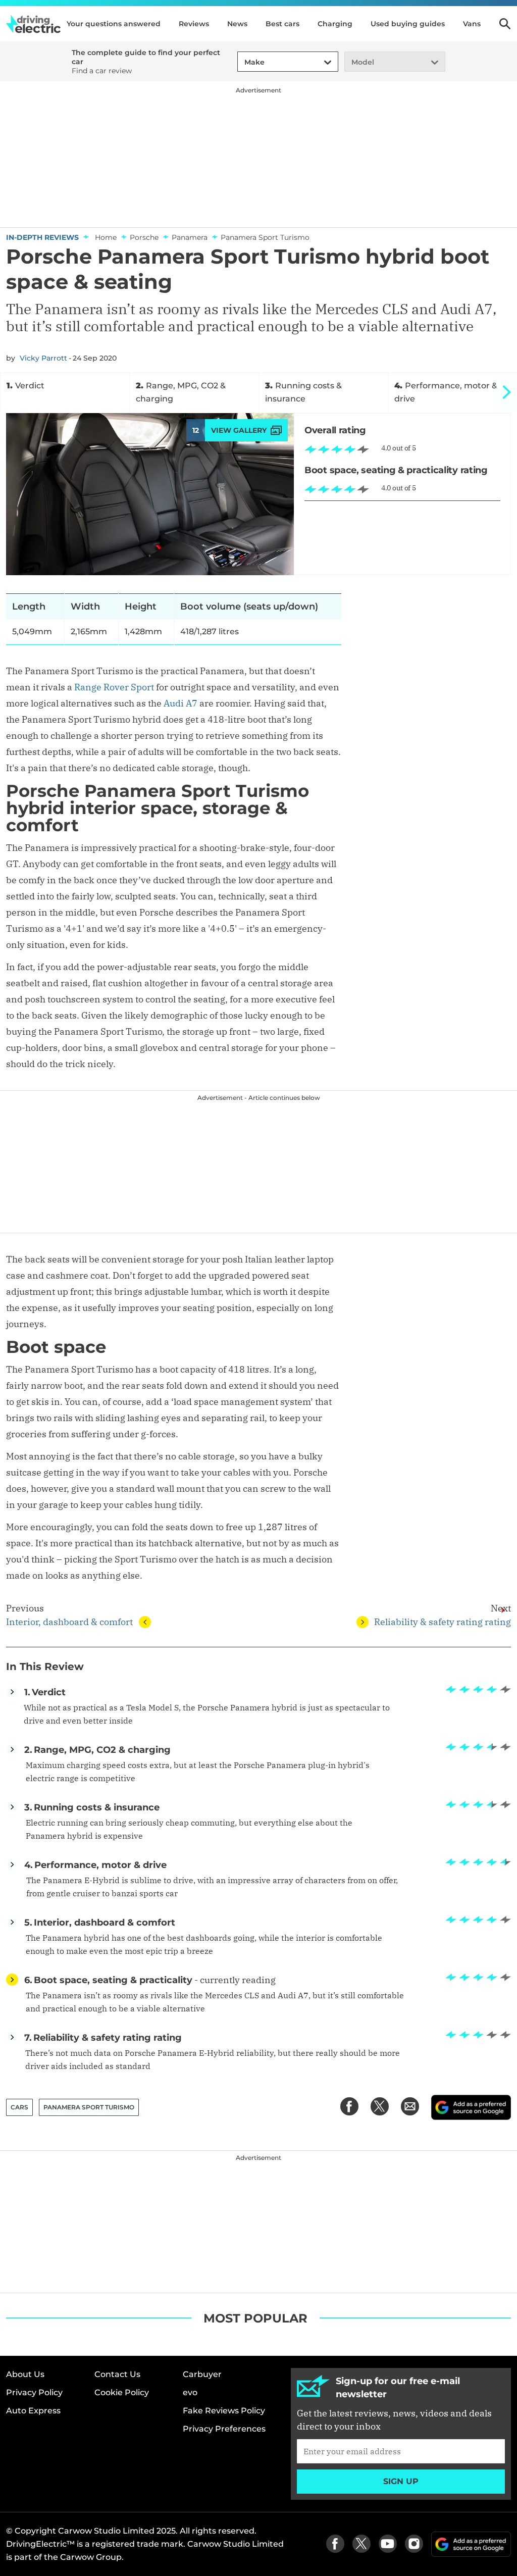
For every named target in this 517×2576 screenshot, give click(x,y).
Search (505, 24)
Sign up (401, 2481)
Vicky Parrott (43, 358)
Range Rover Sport (114, 687)
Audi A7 (180, 703)
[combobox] (243, 62)
